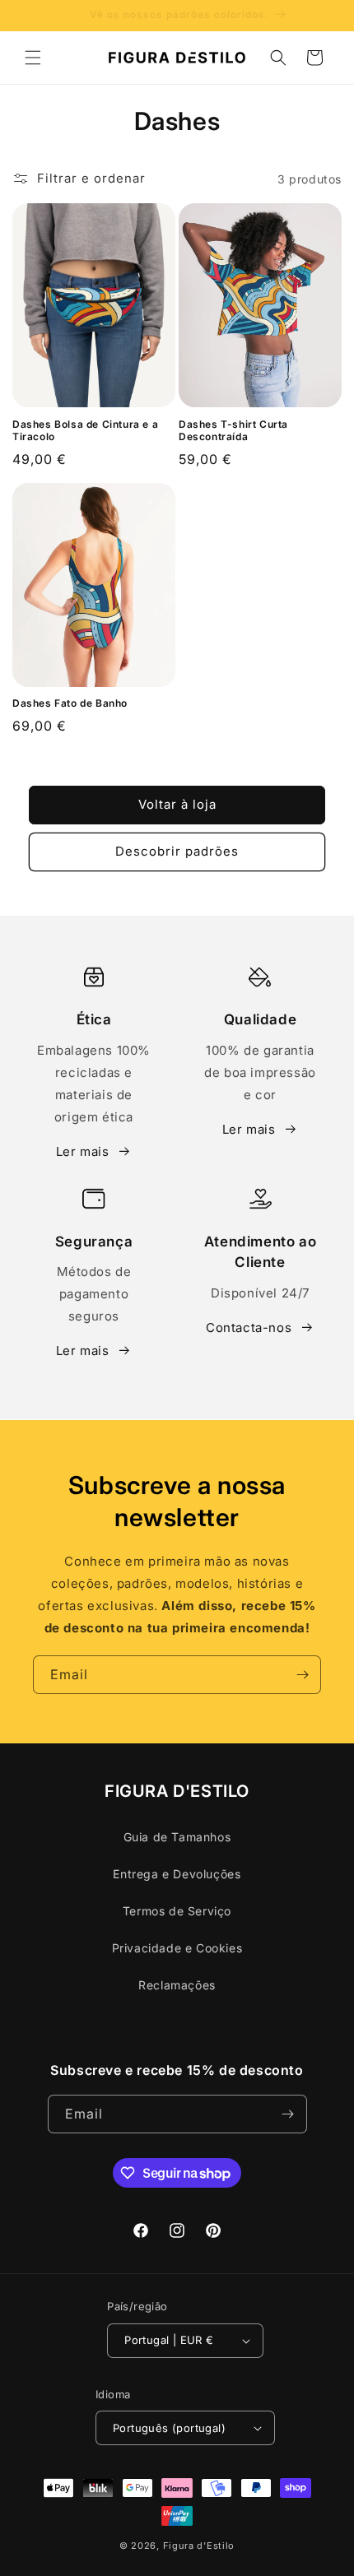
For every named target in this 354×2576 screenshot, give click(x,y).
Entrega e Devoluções (177, 1874)
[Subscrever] (302, 1675)
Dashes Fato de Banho (70, 703)
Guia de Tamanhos (177, 1837)
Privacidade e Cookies (177, 1948)
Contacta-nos (249, 1327)
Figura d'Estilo (199, 2546)
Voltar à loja (177, 804)
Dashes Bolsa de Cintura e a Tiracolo (85, 431)
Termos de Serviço (177, 1911)
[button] (33, 58)
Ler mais (83, 1151)
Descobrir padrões (177, 851)
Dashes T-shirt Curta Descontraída (233, 431)
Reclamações (177, 1985)
